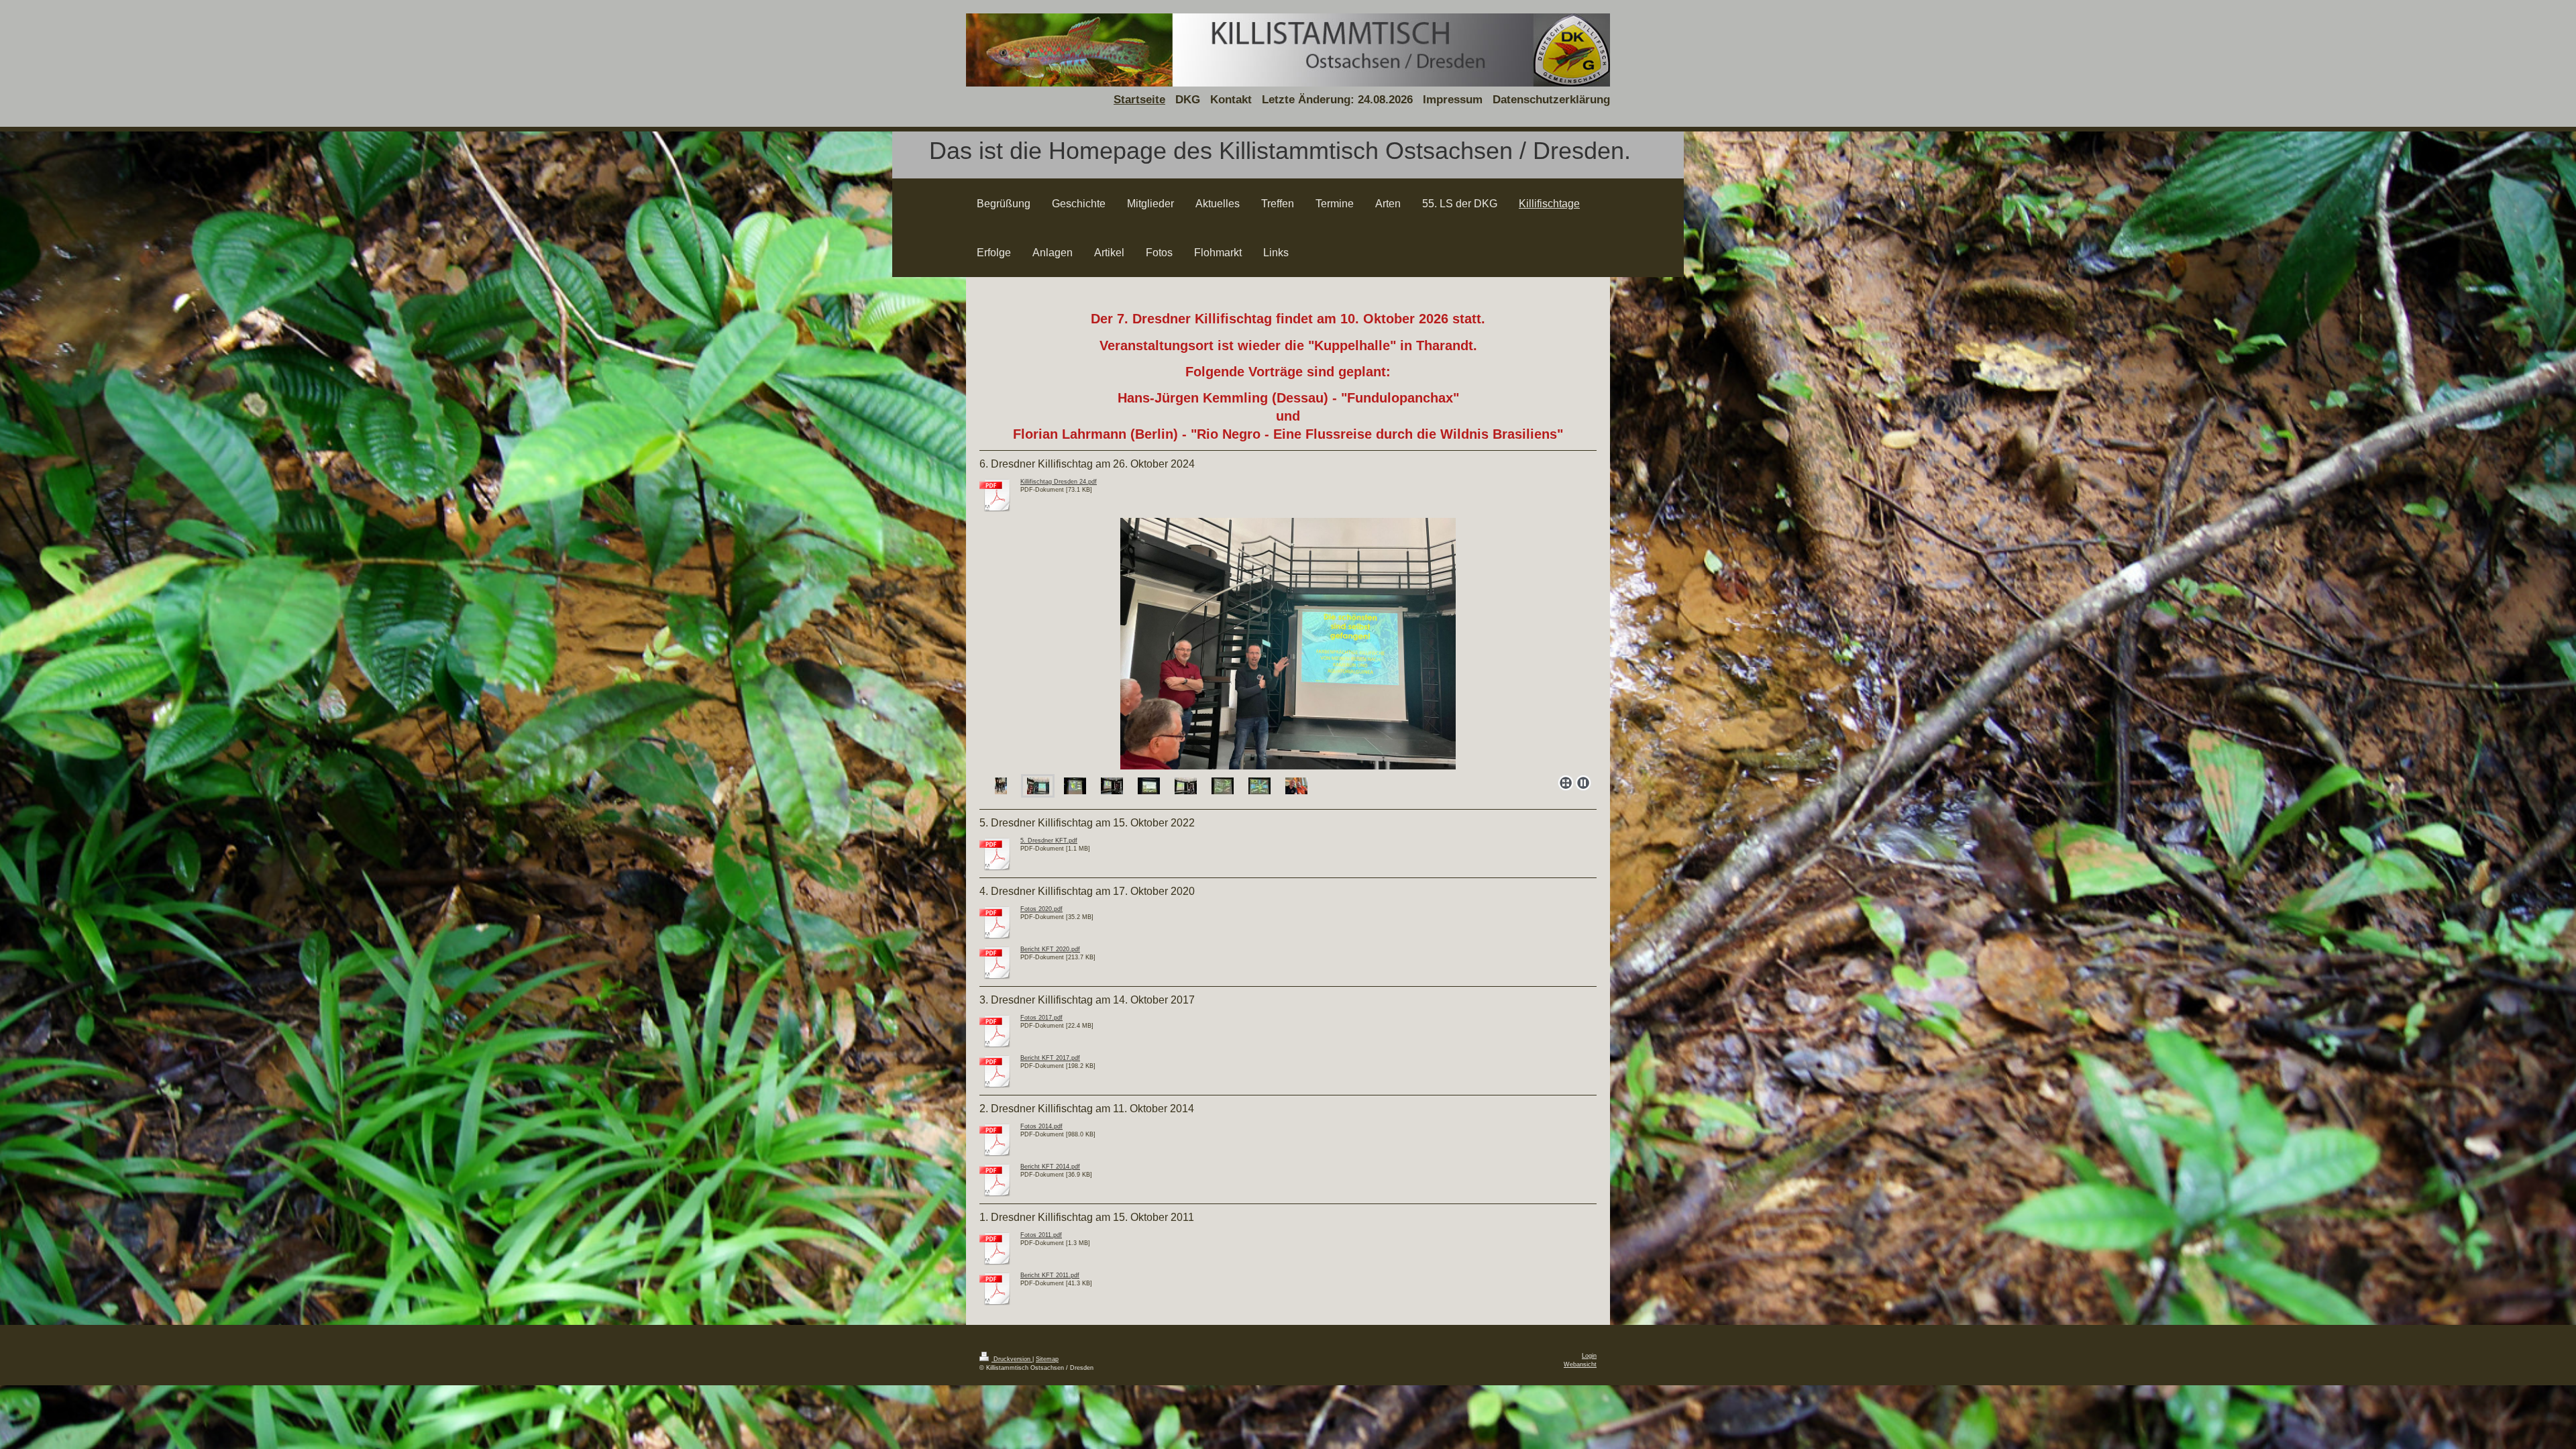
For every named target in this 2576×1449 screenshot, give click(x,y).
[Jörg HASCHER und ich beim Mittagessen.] (1296, 786)
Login (1589, 1356)
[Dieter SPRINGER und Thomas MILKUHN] (1038, 786)
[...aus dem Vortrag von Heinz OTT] (1223, 786)
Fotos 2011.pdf (1041, 1235)
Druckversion (1012, 1359)
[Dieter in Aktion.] (1112, 786)
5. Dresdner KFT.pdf (1049, 841)
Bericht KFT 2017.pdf (1050, 1058)
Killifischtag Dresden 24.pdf (1059, 482)
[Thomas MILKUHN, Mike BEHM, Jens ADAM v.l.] (1001, 786)
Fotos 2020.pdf (1041, 909)
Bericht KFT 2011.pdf (1050, 1275)
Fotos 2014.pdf (1041, 1126)
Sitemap (1047, 1359)
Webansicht (1580, 1364)
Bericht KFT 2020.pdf (1050, 949)
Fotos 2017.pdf (1041, 1018)
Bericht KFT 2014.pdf (1050, 1167)
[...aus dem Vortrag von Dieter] (1288, 644)
